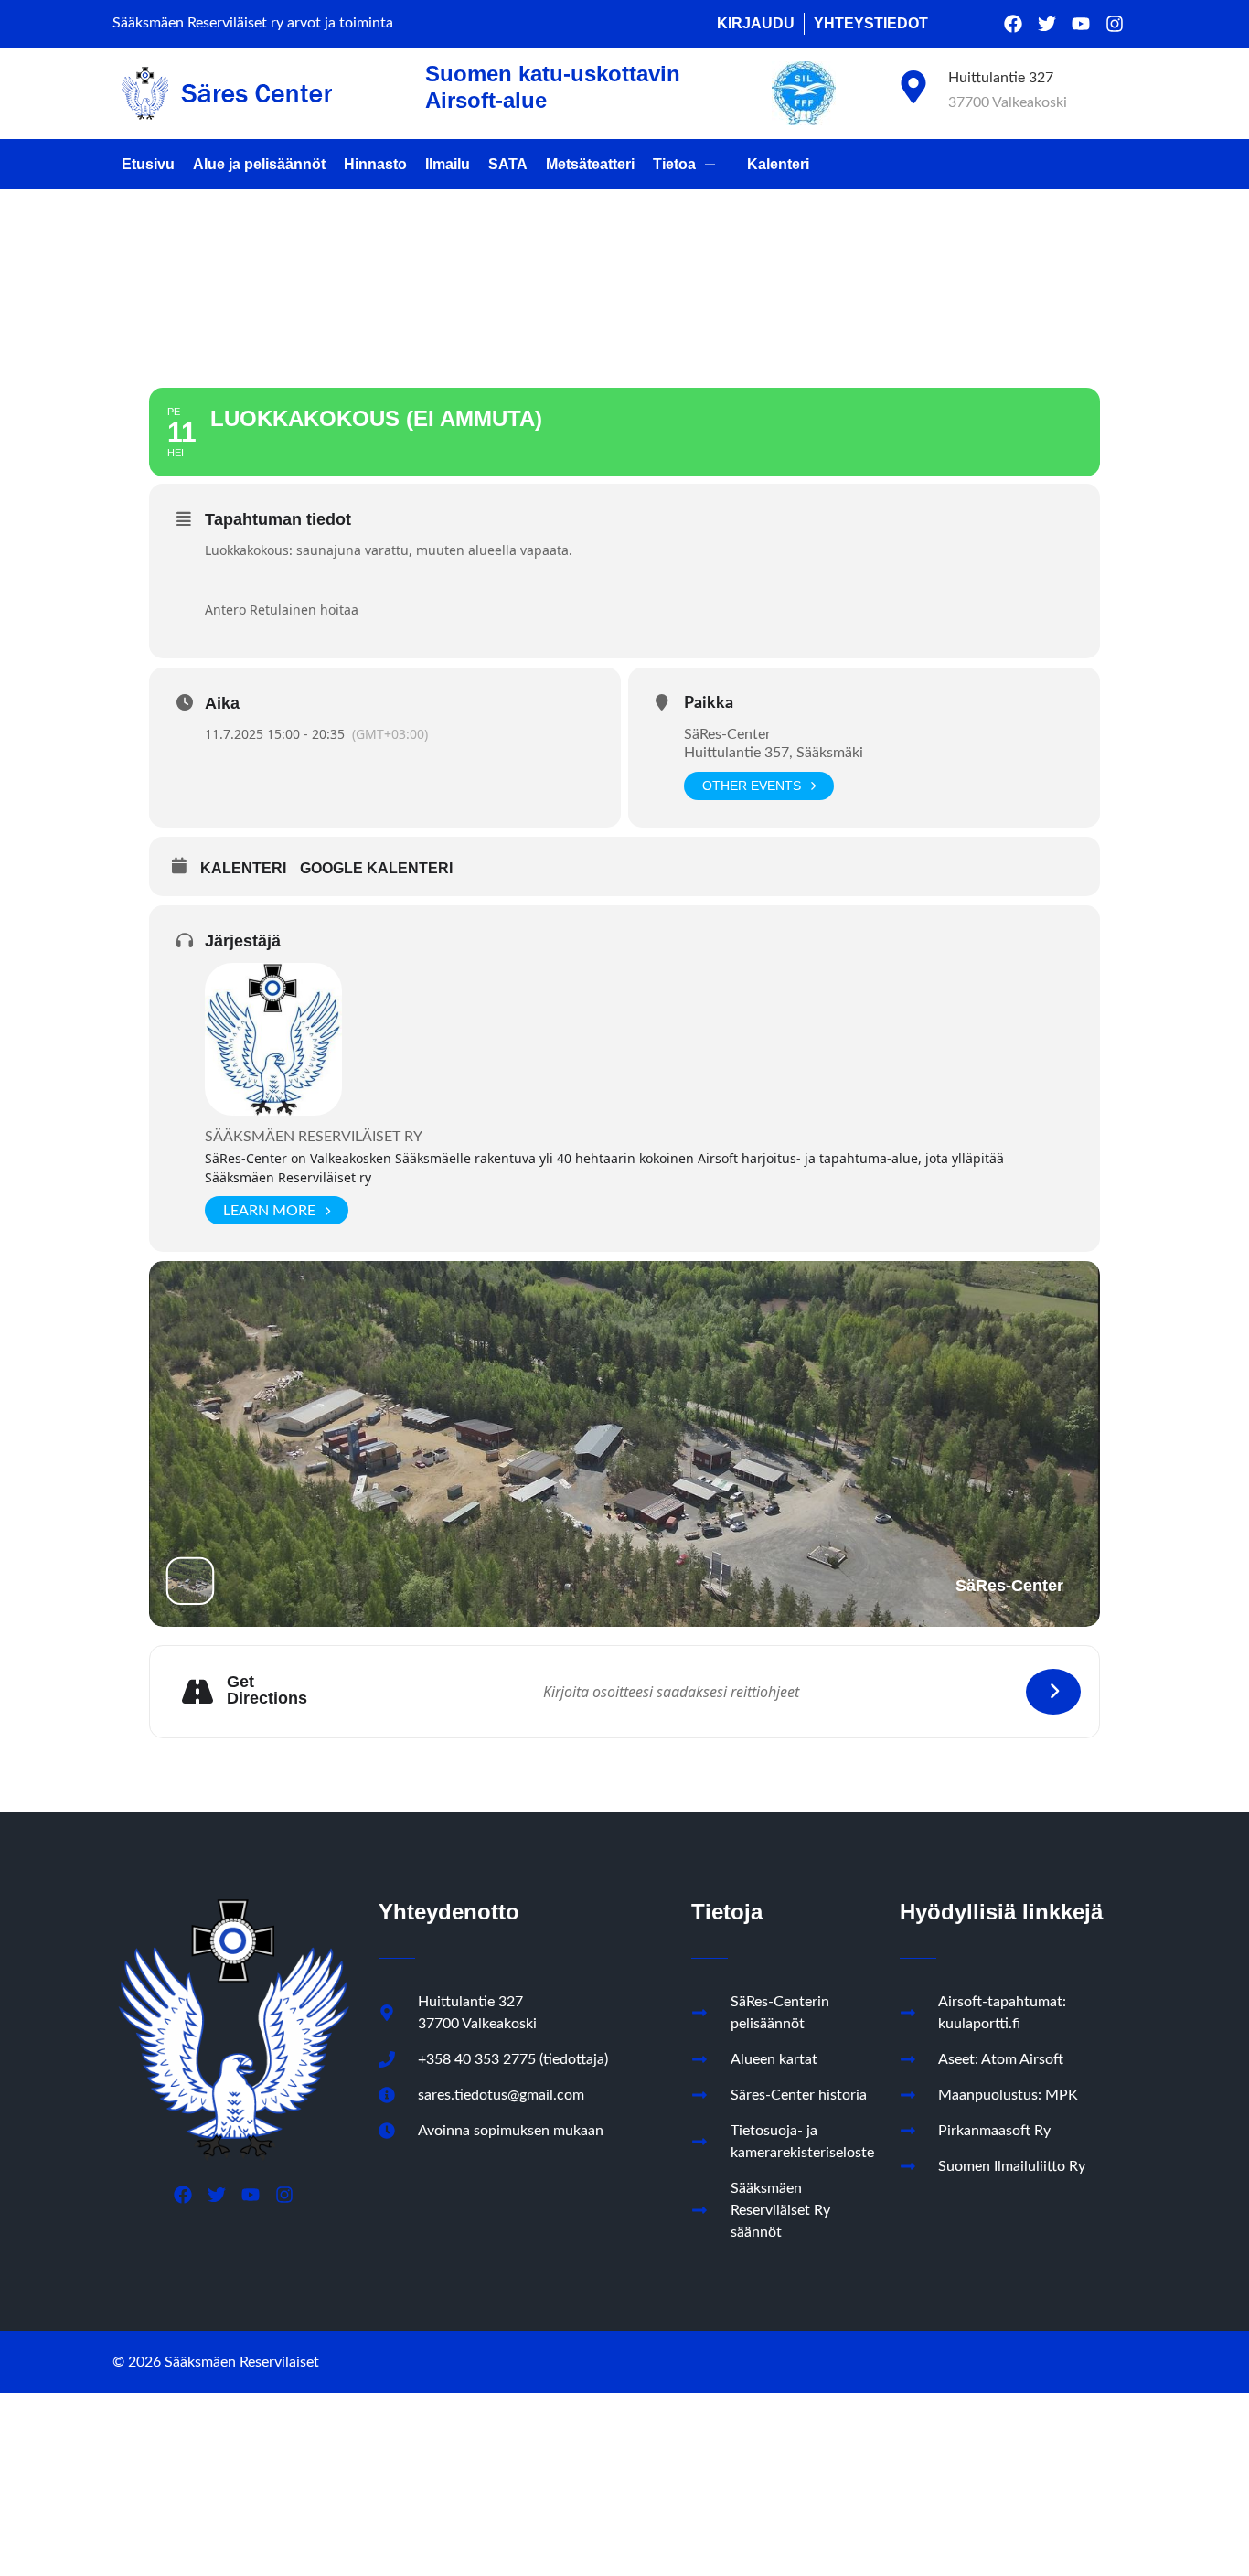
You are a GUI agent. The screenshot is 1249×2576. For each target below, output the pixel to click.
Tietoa (674, 164)
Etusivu (148, 164)
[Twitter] (1047, 24)
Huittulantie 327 (1001, 78)
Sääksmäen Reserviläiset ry (314, 1137)
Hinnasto (375, 164)
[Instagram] (1115, 24)
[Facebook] (1013, 24)
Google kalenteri (376, 868)
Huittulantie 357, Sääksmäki (774, 753)
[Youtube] (1081, 24)
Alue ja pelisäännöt (259, 164)
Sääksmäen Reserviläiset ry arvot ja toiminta (253, 23)
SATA (508, 164)
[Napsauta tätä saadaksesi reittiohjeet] (1053, 1692)
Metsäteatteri (590, 164)
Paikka (709, 703)
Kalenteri (778, 164)
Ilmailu (448, 164)
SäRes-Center (727, 734)
